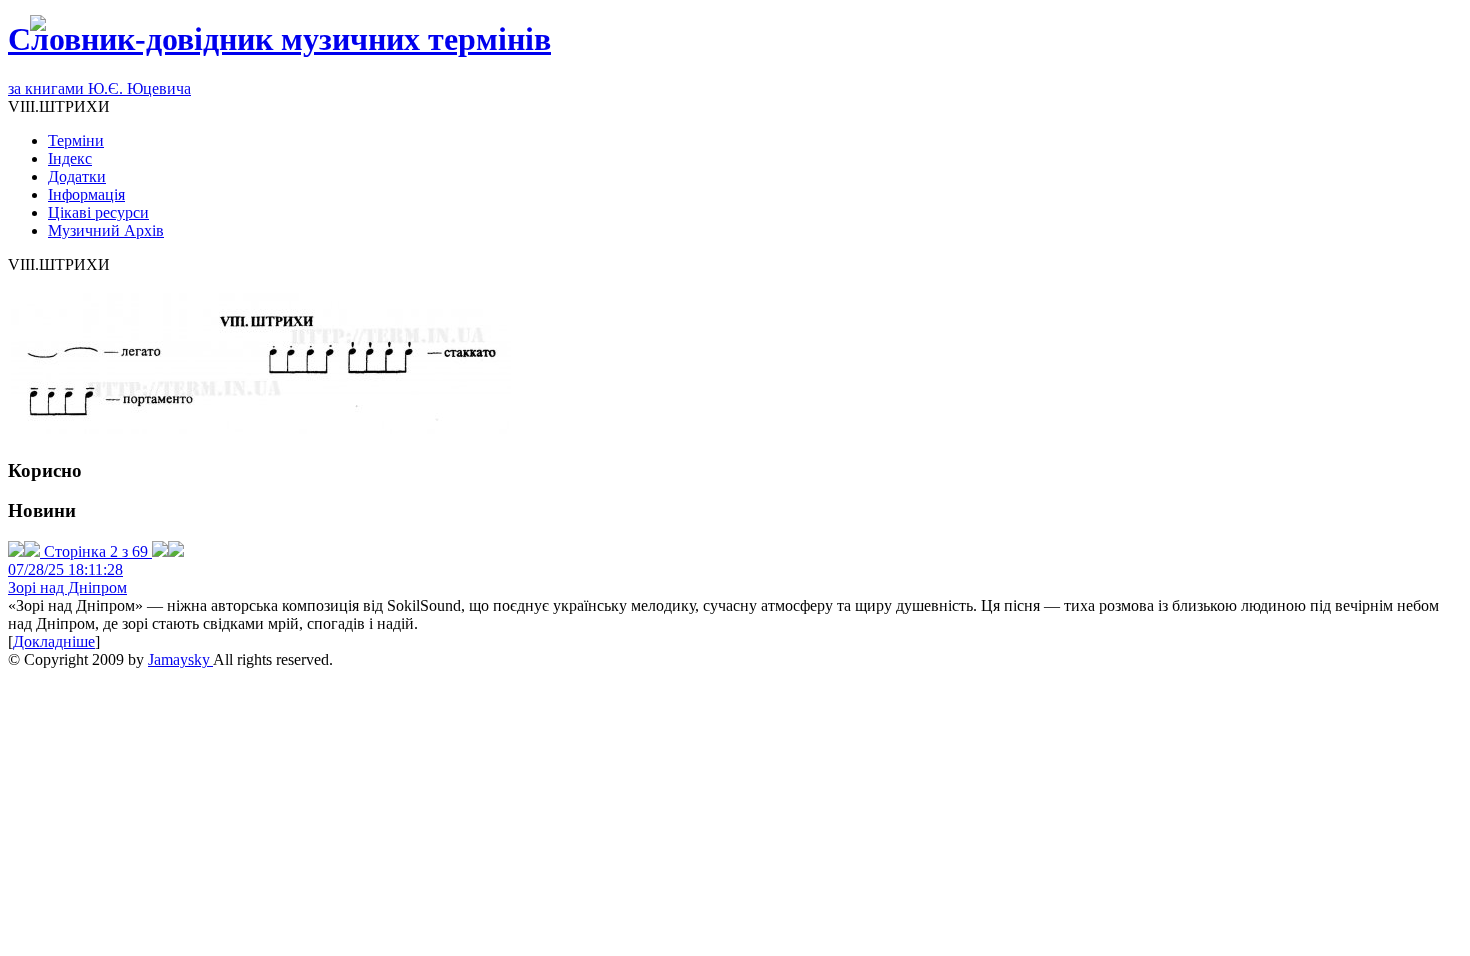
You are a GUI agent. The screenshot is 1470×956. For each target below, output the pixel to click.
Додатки (77, 176)
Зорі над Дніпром (67, 587)
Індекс (70, 158)
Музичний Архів (106, 230)
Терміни (76, 140)
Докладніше (54, 641)
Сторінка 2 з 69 (96, 551)
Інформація (86, 194)
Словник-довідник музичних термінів (279, 39)
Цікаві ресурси (98, 212)
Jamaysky (180, 659)
